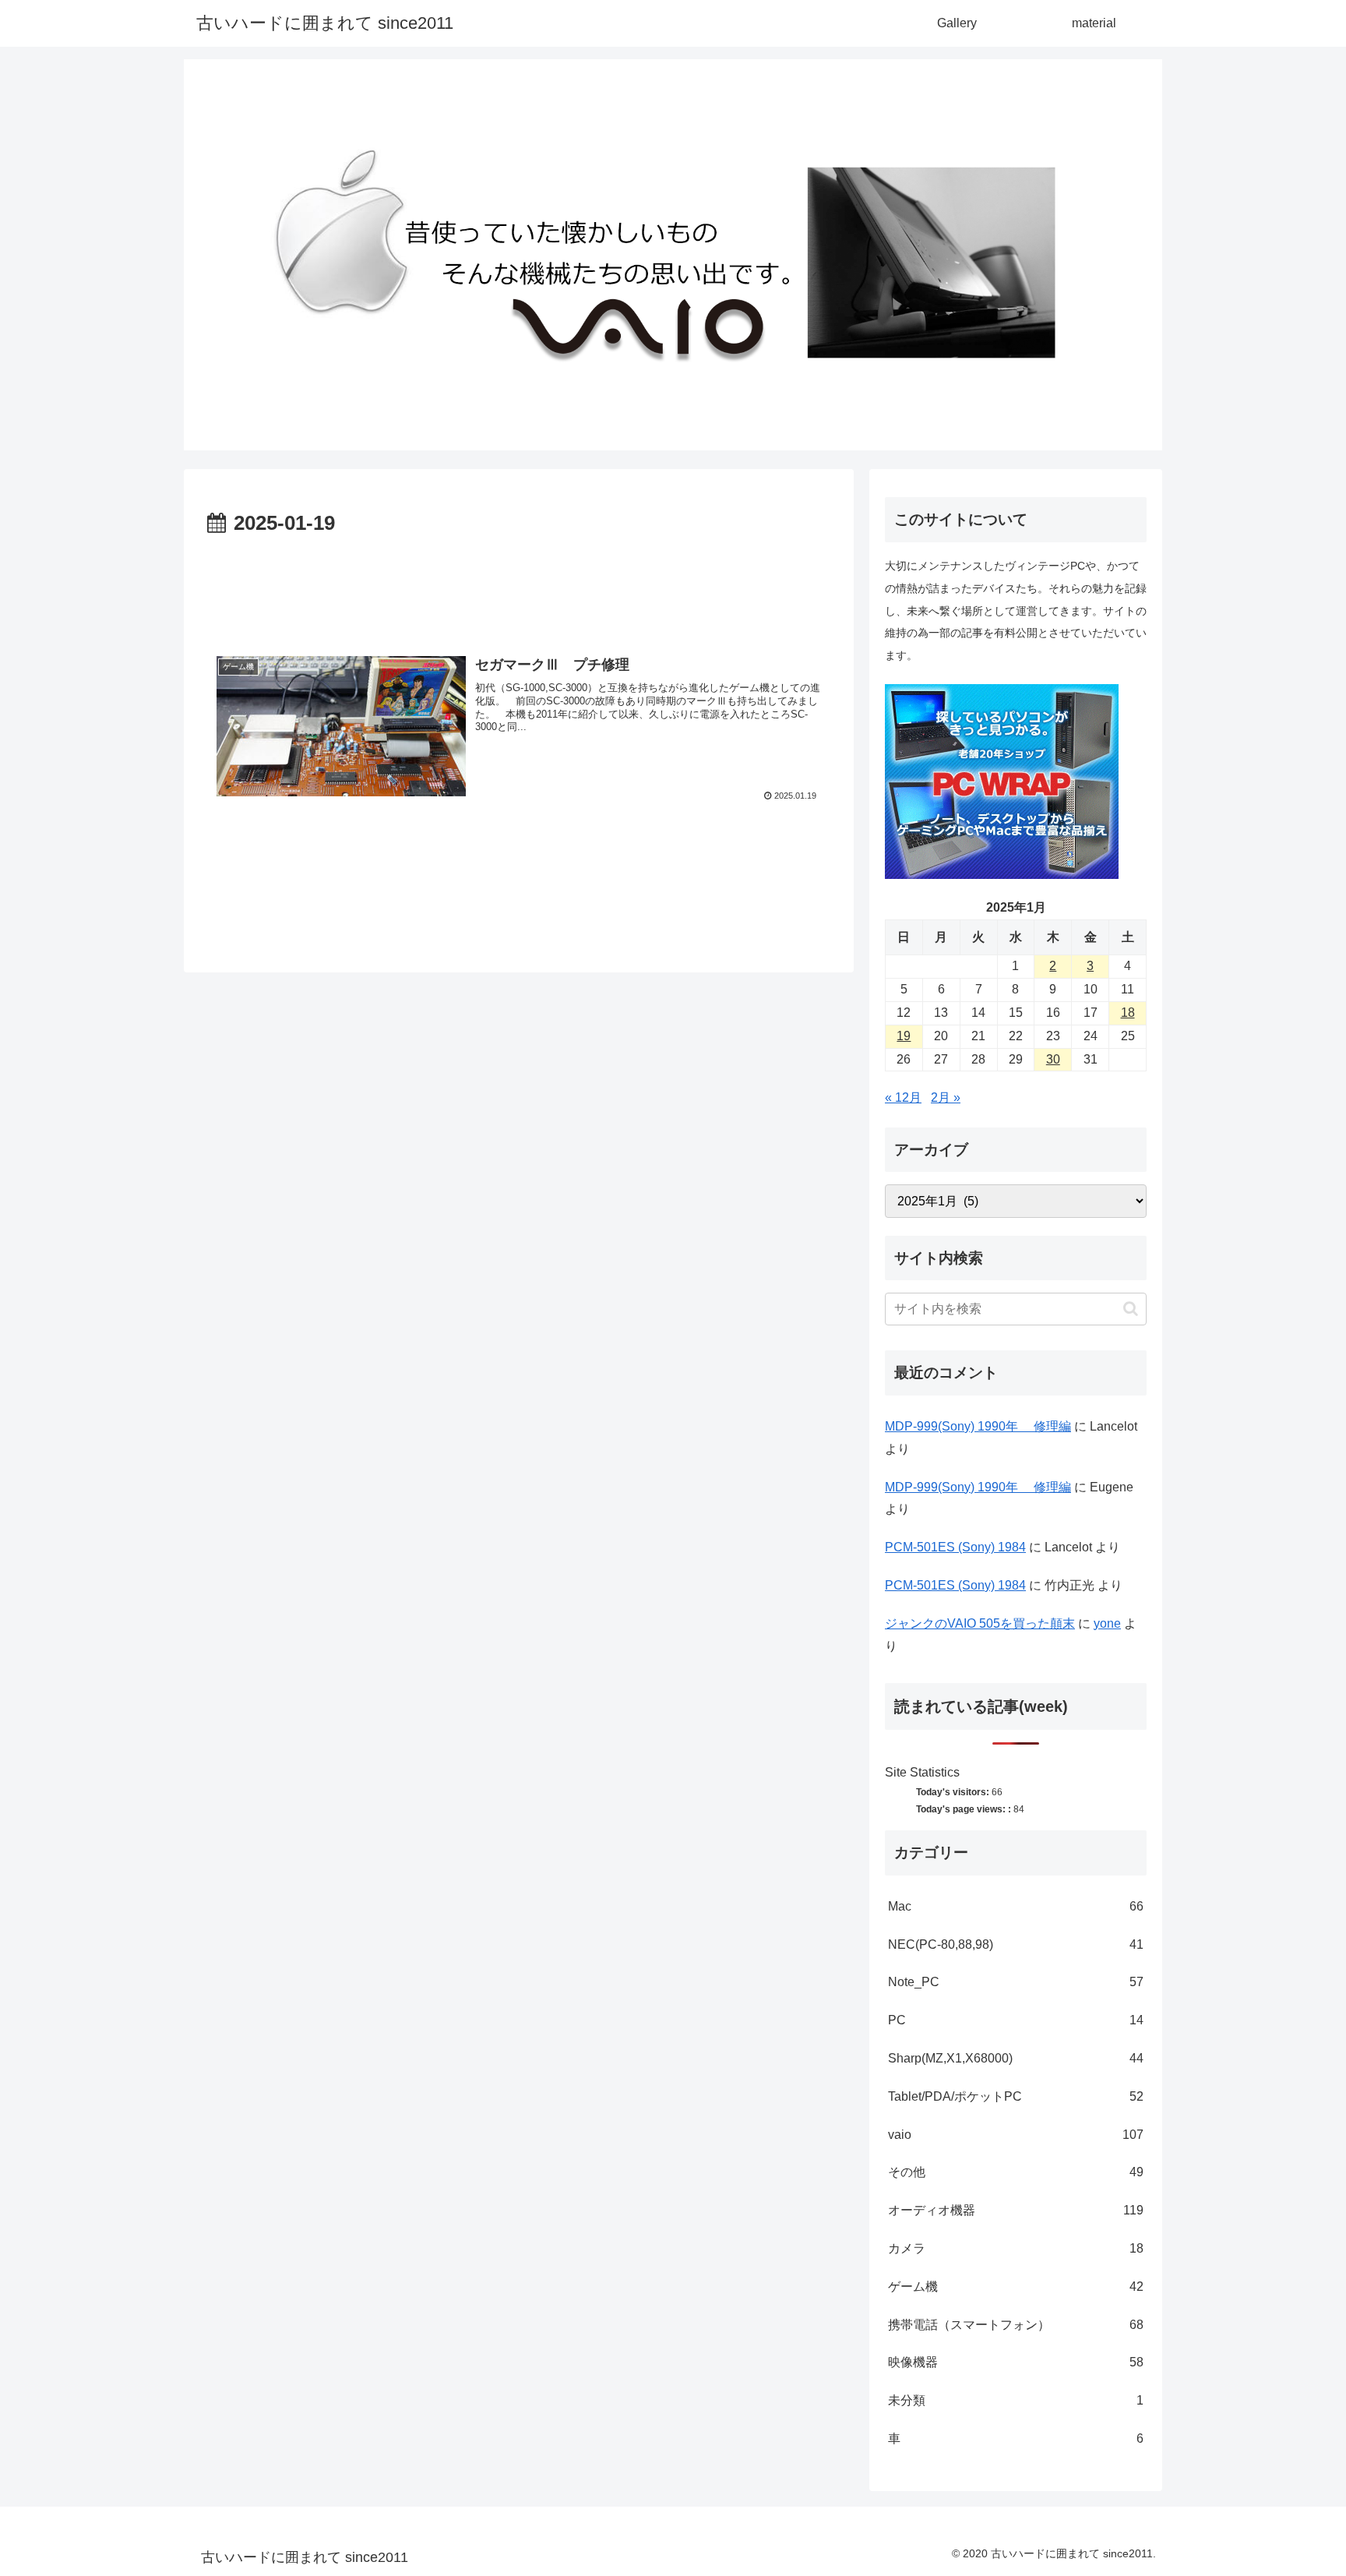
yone (1107, 1623)
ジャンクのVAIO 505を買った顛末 (980, 1623)
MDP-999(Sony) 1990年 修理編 (978, 1426)
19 (904, 1036)
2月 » (946, 1097)
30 (1053, 1059)
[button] (1131, 1309)
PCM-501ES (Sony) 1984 (955, 1547)
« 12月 (903, 1097)
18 (1128, 1013)
